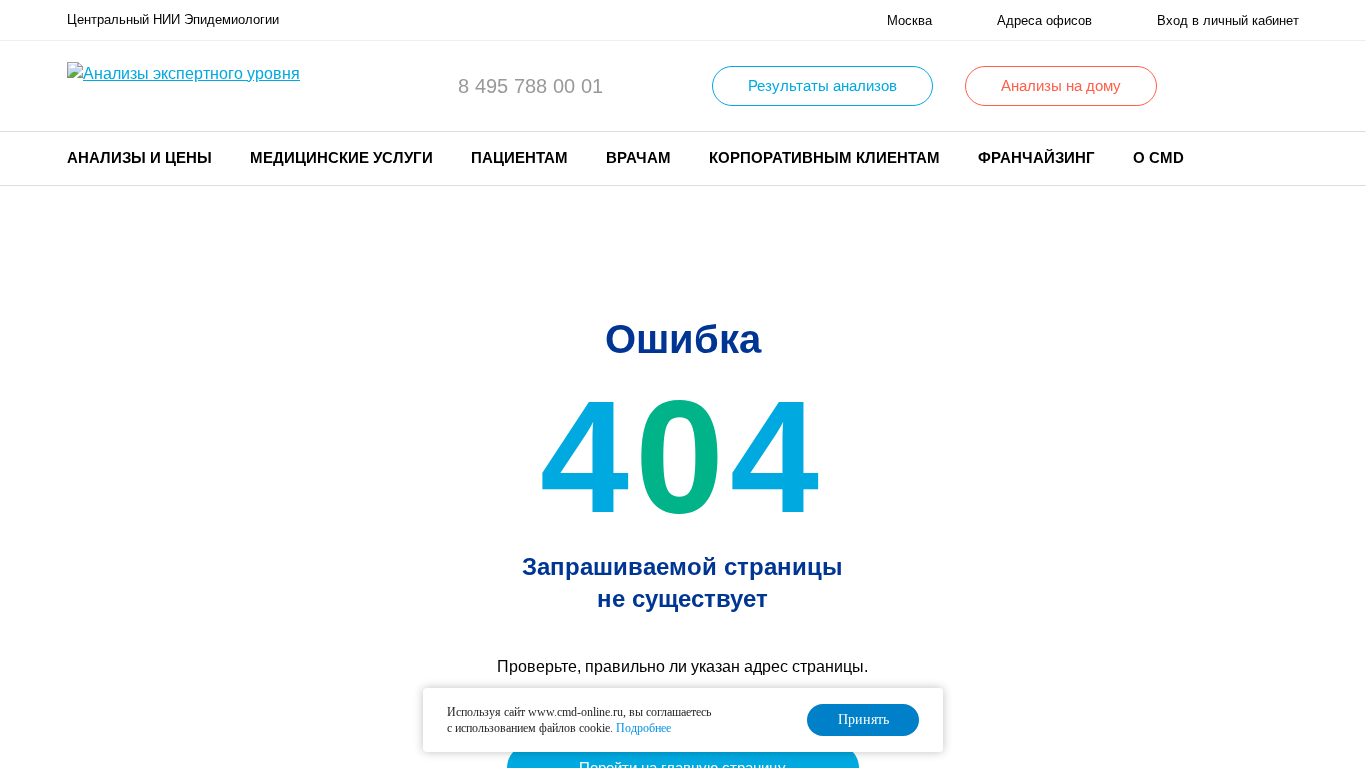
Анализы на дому (1061, 85)
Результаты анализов (822, 85)
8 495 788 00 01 (530, 86)
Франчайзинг (1036, 157)
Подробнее (643, 728)
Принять (863, 719)
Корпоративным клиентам (824, 157)
